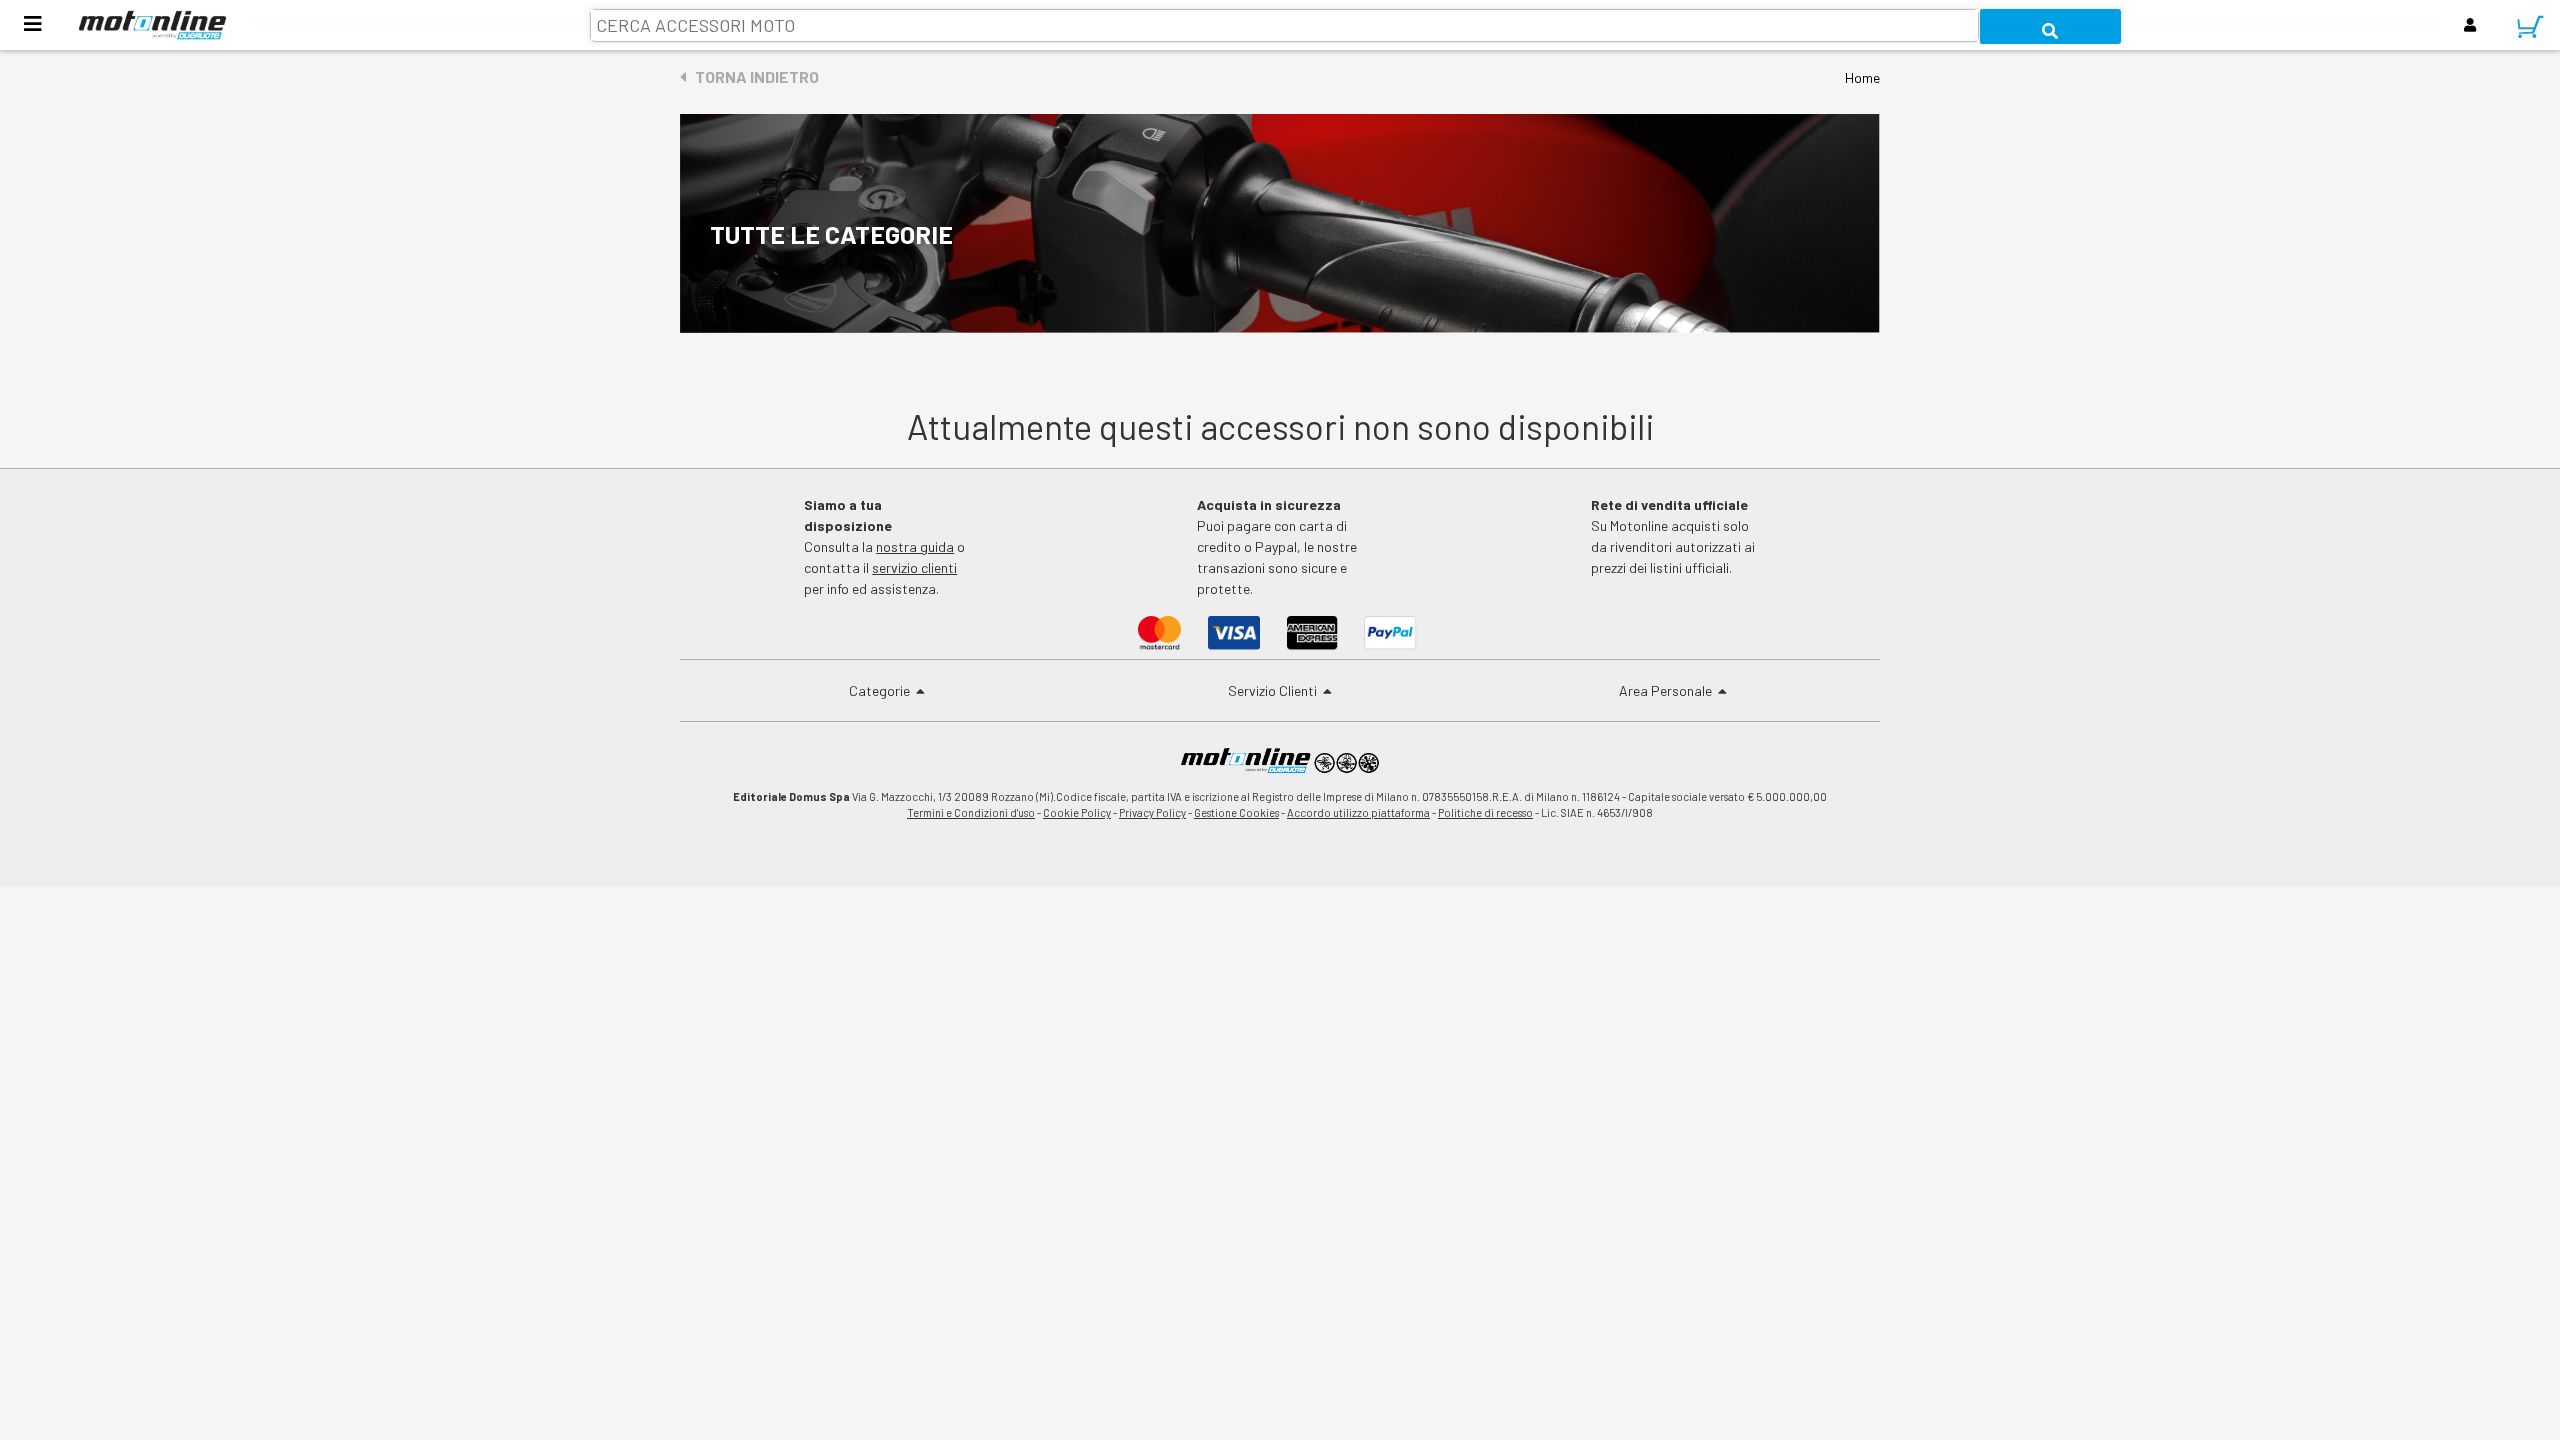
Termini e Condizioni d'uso (971, 812)
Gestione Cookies (1236, 812)
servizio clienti (914, 567)
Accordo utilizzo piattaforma (1358, 812)
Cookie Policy (1077, 812)
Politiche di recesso (1485, 812)
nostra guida (915, 546)
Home (1862, 77)
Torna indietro (752, 76)
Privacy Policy (1152, 812)
